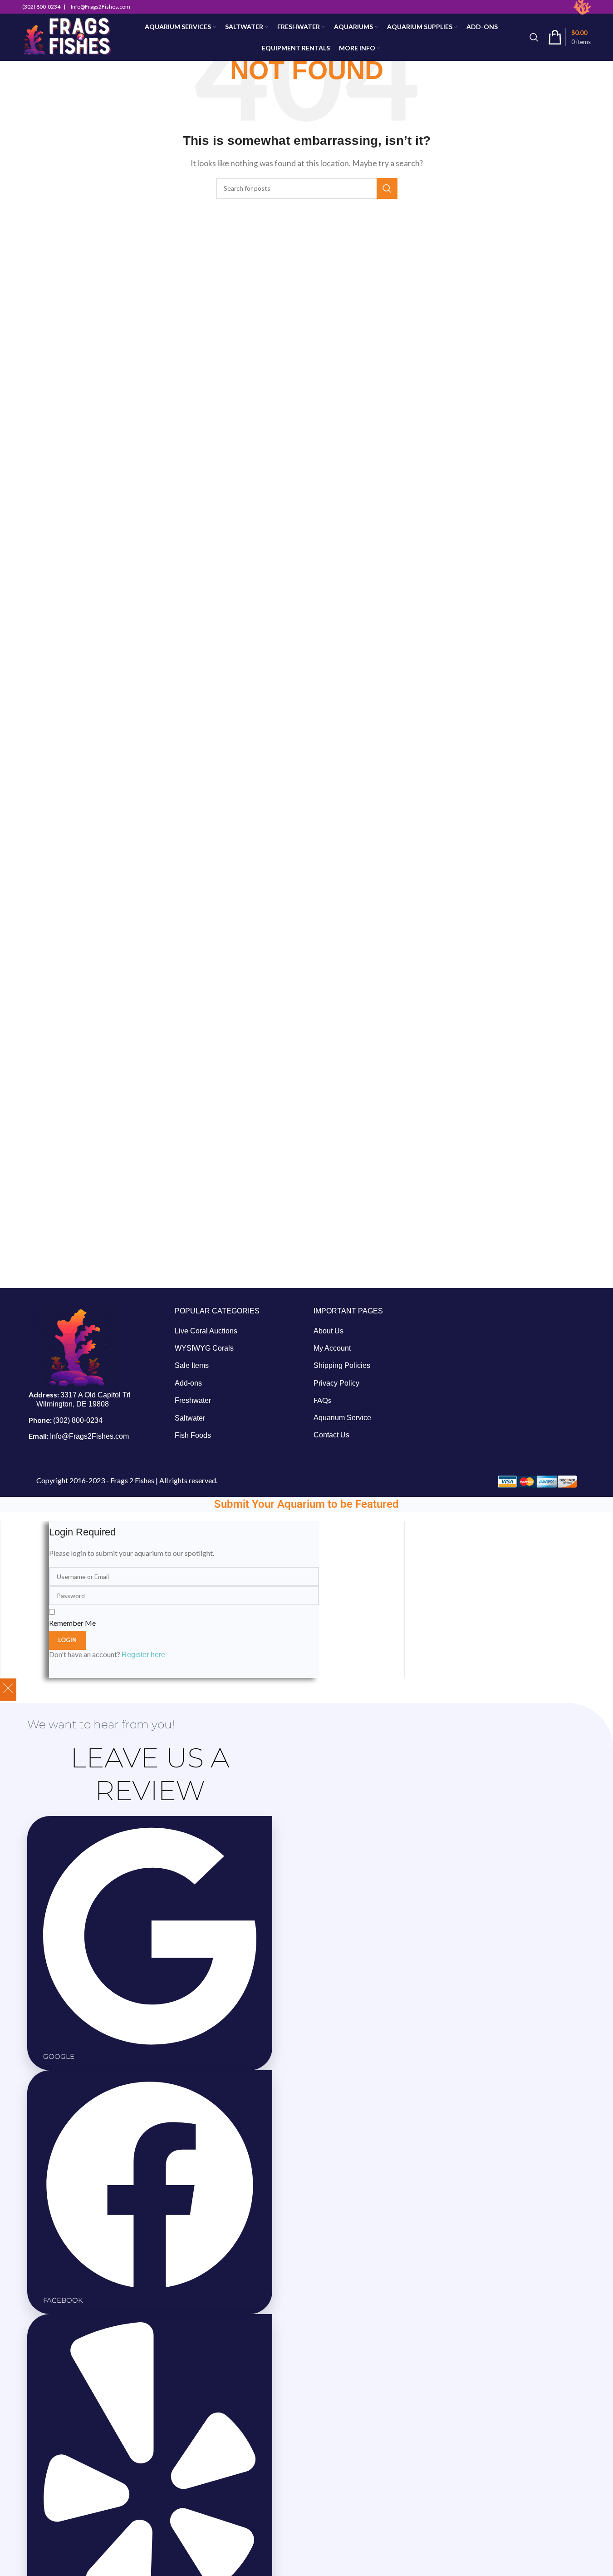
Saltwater (190, 1418)
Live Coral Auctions (206, 1331)
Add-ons (188, 1383)
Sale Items (192, 1365)
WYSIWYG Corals (204, 1348)
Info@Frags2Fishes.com (89, 1436)
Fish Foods (193, 1435)
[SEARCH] (387, 188)
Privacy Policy (336, 1383)
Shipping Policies (342, 1365)
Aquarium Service (342, 1418)
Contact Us (331, 1435)
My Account (332, 1348)
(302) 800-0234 (78, 1420)
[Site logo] (67, 37)
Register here (143, 1655)
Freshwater (193, 1400)
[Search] (534, 37)
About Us (329, 1331)
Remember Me (72, 1623)
